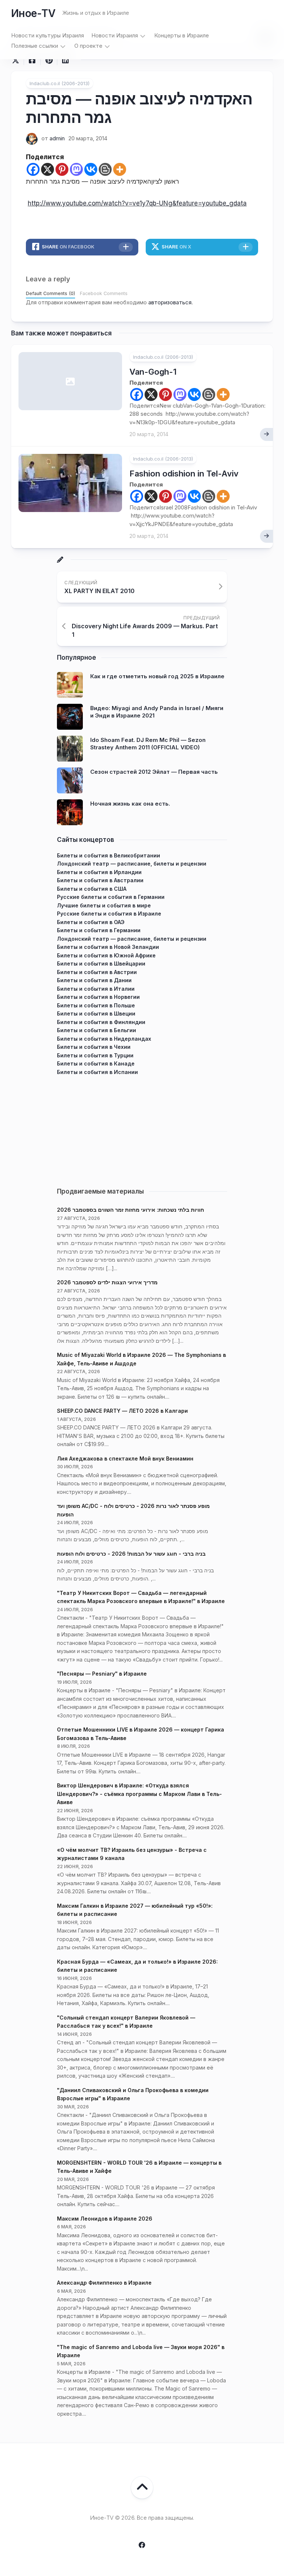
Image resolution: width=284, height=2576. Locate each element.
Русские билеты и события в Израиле (109, 914)
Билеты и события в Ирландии (99, 872)
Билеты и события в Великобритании (109, 855)
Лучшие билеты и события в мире (104, 905)
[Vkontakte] (91, 169)
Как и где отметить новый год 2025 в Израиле (157, 676)
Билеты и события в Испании (97, 1072)
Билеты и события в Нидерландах (104, 1039)
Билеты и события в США (92, 889)
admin (57, 138)
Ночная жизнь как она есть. (130, 804)
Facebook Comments (104, 293)
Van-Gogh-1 (153, 372)
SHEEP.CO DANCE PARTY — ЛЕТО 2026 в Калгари (122, 1411)
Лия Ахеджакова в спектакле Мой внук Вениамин (125, 1458)
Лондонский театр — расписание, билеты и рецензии (132, 864)
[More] (120, 169)
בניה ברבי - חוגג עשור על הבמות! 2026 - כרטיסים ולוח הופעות (131, 1554)
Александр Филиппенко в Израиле (104, 2283)
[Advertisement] (142, 1128)
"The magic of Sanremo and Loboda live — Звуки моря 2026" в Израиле (141, 2351)
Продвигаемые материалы (100, 1191)
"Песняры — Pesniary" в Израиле (102, 1674)
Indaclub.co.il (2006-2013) (60, 83)
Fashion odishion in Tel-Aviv (184, 474)
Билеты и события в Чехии (94, 1047)
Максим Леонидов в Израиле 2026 (105, 2219)
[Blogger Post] (105, 169)
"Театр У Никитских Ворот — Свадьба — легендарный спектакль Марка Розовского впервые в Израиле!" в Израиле (141, 1597)
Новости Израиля (115, 35)
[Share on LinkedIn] (65, 60)
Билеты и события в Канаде (96, 1063)
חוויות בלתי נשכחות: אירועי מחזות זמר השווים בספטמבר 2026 (131, 1210)
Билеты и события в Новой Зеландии (108, 947)
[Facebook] (33, 169)
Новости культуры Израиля (48, 35)
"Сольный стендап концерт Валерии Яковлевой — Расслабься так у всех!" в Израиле (126, 2022)
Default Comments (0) (50, 293)
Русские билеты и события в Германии (111, 897)
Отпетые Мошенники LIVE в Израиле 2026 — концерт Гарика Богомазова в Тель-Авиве (141, 1734)
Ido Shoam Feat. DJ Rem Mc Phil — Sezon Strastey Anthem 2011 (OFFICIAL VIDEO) (148, 744)
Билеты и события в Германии (99, 930)
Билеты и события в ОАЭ (91, 922)
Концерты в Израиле (182, 35)
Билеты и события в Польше (96, 1005)
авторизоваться (170, 302)
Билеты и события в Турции (95, 1055)
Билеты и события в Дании (94, 980)
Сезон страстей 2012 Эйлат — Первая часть (154, 772)
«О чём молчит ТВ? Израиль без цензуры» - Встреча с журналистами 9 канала (132, 1854)
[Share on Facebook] (32, 60)
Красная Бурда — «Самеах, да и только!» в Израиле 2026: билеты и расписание (137, 1966)
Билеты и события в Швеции (96, 1013)
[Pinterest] (62, 169)
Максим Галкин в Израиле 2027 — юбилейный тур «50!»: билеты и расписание (135, 1910)
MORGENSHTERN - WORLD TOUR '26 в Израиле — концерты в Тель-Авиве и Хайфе (139, 2167)
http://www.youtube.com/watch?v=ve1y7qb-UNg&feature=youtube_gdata (137, 203)
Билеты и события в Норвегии (98, 997)
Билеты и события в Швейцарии (101, 964)
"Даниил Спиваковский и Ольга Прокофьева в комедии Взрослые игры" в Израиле (133, 2094)
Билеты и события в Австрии (97, 972)
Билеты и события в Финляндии (101, 1022)
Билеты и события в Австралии (100, 880)
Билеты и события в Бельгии (97, 1030)
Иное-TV (33, 13)
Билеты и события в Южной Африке (106, 955)
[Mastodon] (76, 169)
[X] (48, 169)
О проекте (88, 46)
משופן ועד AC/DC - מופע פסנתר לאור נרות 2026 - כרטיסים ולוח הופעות (133, 1510)
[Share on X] (17, 60)
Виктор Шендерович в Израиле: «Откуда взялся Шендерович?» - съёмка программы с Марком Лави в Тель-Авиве (139, 1794)
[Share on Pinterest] (49, 60)
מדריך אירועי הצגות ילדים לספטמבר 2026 (107, 1282)
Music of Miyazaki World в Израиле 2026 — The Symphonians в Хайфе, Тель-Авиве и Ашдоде (141, 1359)
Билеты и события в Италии (96, 989)
